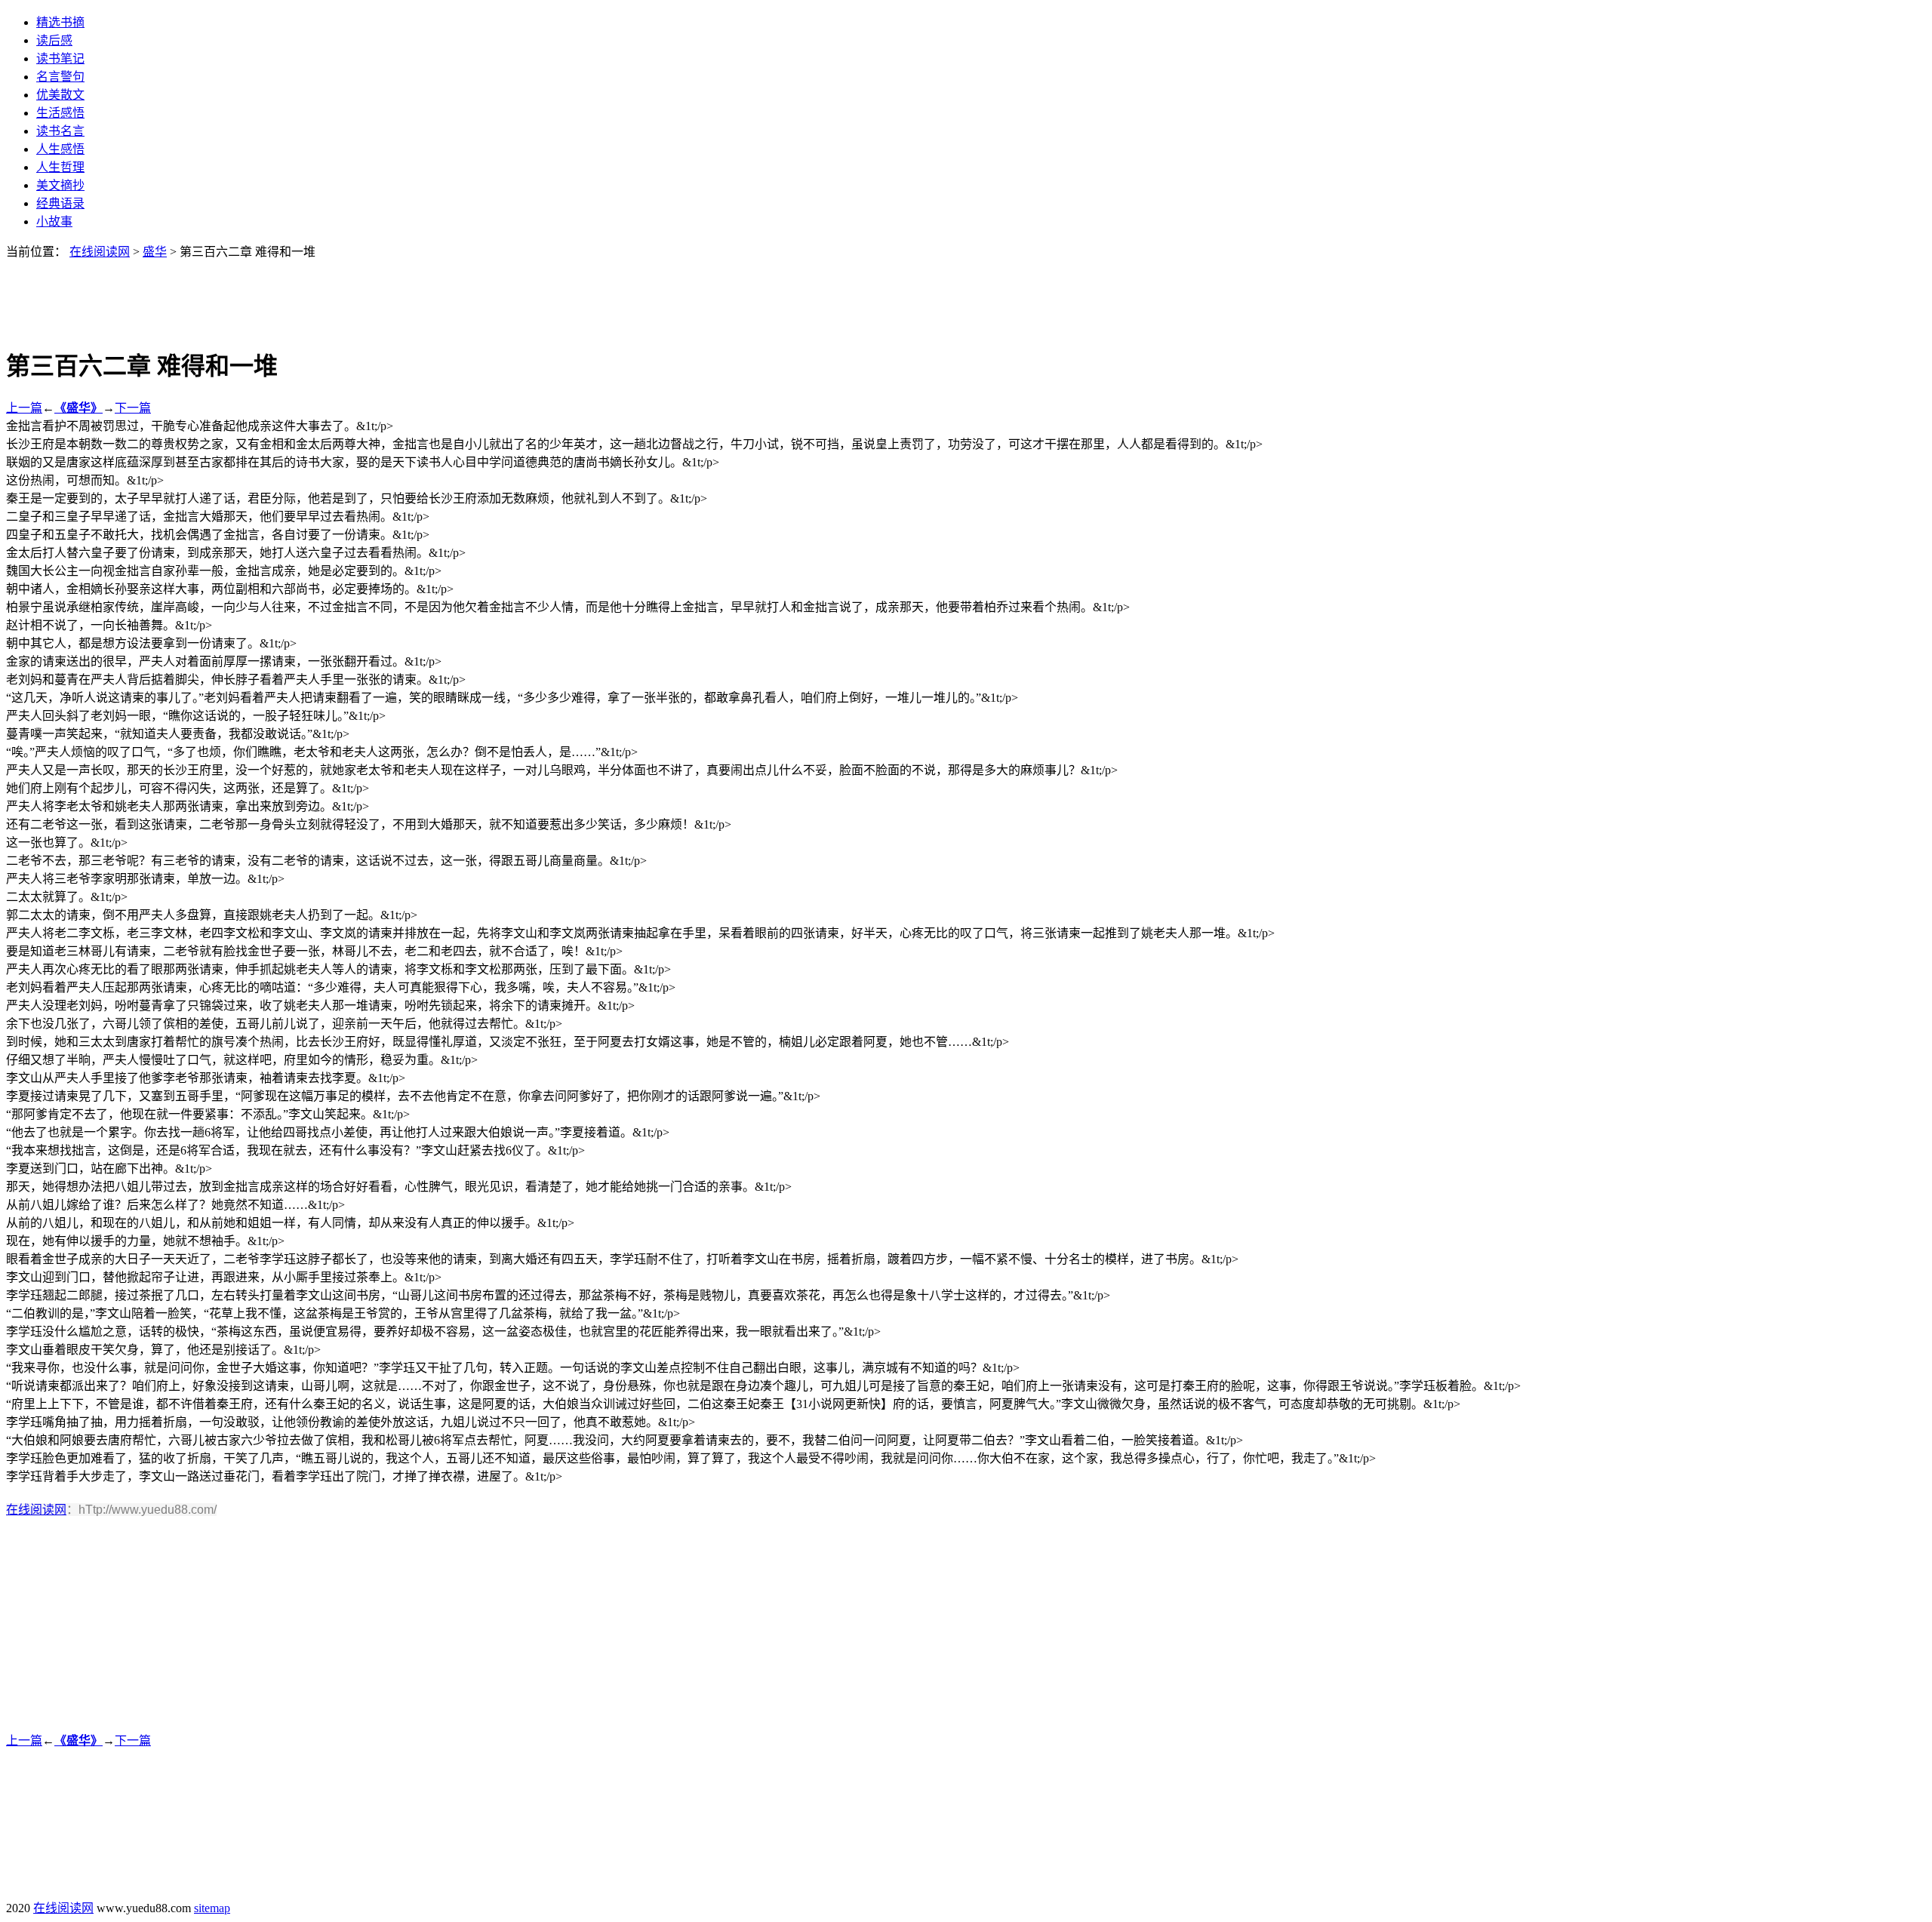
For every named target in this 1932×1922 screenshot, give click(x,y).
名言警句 (60, 77)
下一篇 (133, 408)
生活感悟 (60, 113)
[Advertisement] (966, 294)
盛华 (155, 252)
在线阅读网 (100, 252)
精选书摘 (60, 22)
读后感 (54, 40)
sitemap (212, 1908)
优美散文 (60, 95)
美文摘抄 (60, 185)
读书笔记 (60, 58)
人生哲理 (60, 167)
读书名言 (60, 131)
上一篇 (24, 408)
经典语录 (60, 203)
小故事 (54, 221)
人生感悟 (60, 149)
